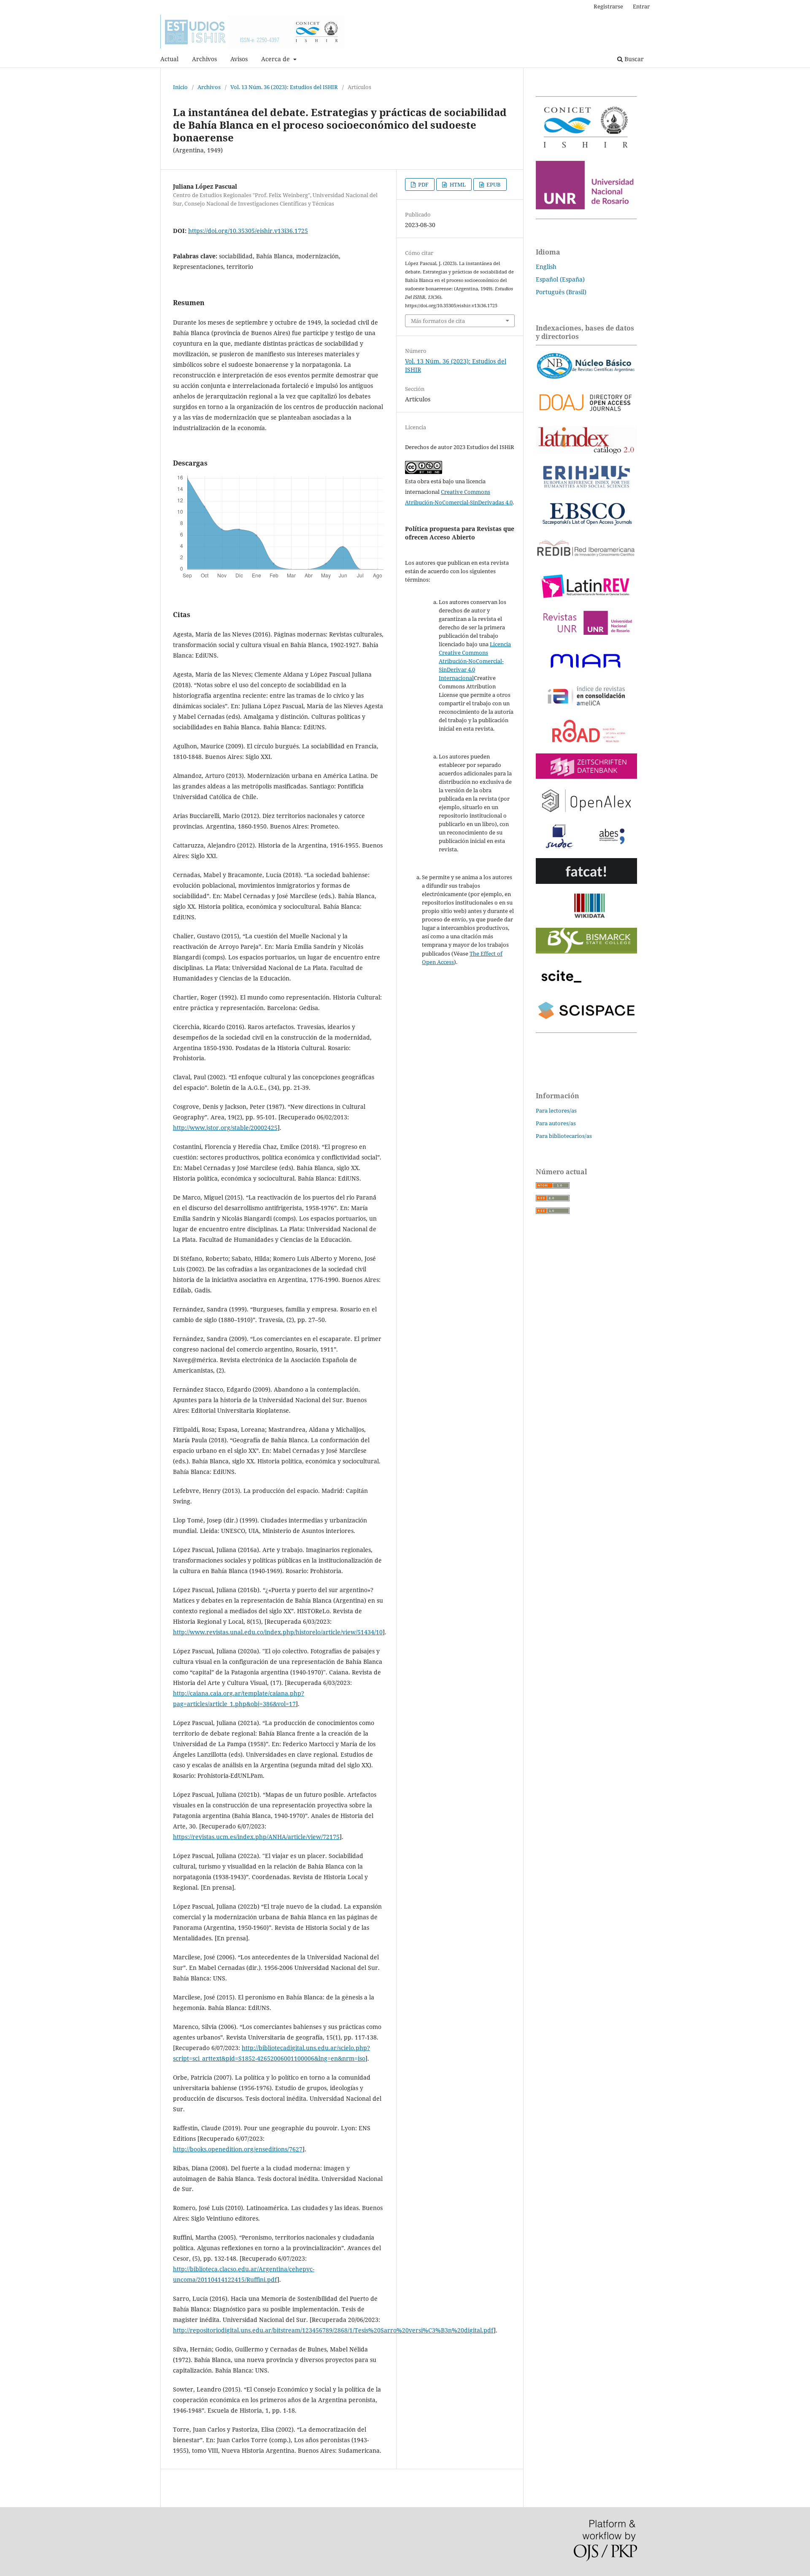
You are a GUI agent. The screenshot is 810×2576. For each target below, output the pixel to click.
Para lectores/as (556, 1111)
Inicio (180, 87)
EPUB (493, 184)
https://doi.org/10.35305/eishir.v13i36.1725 (248, 231)
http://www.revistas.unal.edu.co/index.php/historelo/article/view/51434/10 (278, 1632)
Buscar (633, 59)
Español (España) (560, 279)
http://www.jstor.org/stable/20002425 (225, 1128)
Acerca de (276, 59)
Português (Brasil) (561, 292)
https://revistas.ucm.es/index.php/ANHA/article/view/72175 (256, 1837)
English (546, 267)
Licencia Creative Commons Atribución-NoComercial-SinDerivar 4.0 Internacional (475, 661)
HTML (457, 184)
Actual (169, 59)
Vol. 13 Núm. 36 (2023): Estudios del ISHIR (284, 87)
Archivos (204, 59)
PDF (423, 184)
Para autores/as (556, 1123)
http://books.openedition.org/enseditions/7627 (238, 2149)
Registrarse (608, 6)
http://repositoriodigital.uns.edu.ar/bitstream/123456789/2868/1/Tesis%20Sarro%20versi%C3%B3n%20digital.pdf (333, 2330)
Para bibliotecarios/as (564, 1136)
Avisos (239, 59)
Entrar (641, 6)
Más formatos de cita (438, 321)
